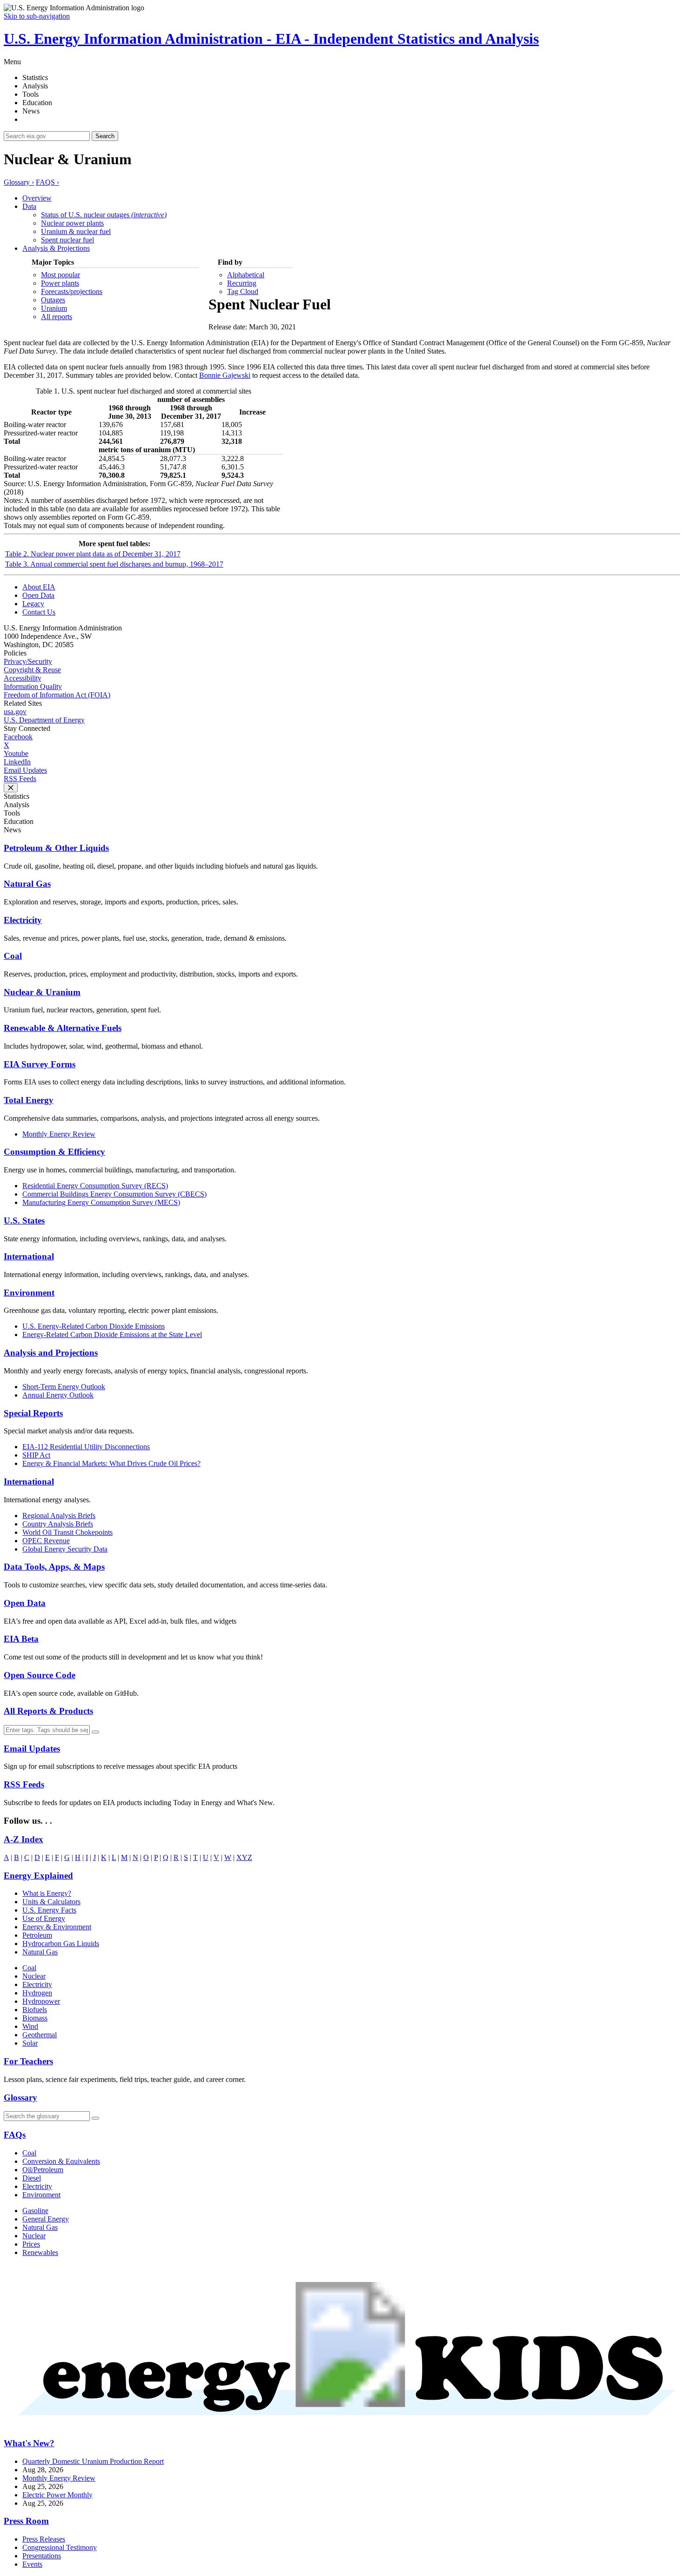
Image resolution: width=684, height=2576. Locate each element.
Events (32, 2564)
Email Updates (25, 770)
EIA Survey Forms (40, 1064)
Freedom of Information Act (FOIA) (57, 695)
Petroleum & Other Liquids (56, 848)
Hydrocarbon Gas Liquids (61, 1944)
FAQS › (47, 182)
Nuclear (34, 1976)
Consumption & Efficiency (54, 1152)
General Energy (46, 2219)
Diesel (32, 2178)
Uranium (54, 308)
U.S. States (24, 1221)
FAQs (15, 2135)
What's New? (29, 2443)
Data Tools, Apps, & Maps (54, 1567)
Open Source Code (40, 1675)
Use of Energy (44, 1918)
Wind (30, 2026)
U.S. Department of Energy (44, 720)
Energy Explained (38, 1876)
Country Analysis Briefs (58, 1524)
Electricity (23, 920)
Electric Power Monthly (57, 2495)
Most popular (60, 275)
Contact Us (39, 612)
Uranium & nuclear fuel (76, 231)
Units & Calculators (51, 1902)
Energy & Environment (57, 1927)
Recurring (242, 283)
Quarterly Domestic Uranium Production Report (93, 2461)
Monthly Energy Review (59, 1134)
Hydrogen (37, 1993)
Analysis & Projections (56, 248)
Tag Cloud (243, 291)
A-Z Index (23, 1839)
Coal (13, 956)
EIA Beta (21, 1639)
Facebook (18, 737)
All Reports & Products (48, 1711)
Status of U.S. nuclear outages (104, 215)
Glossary (20, 2098)
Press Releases (44, 2539)
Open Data (38, 595)
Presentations (42, 2556)
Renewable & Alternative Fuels (63, 1028)
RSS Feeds (20, 779)
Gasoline (35, 2211)
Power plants (60, 283)
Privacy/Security (28, 661)
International (29, 1256)
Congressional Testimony (60, 2547)
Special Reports (33, 1413)
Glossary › (19, 182)
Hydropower (41, 2001)
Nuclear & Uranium (42, 992)
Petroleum (37, 1935)
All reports (57, 317)
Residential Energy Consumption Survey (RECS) (95, 1186)
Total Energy (29, 1100)
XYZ (244, 1857)
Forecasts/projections (72, 291)
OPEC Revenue (46, 1541)
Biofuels (35, 2010)
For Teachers (28, 2061)
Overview (37, 198)
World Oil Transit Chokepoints (67, 1532)
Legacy (33, 604)
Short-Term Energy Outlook (64, 1387)
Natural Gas (27, 884)
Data (29, 206)
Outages (53, 300)
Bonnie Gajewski (225, 375)
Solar (30, 2043)
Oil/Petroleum (43, 2170)
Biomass (35, 2018)
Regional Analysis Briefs (59, 1515)
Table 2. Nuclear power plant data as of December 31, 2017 (93, 554)
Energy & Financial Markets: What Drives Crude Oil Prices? (111, 1463)
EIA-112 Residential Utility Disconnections (86, 1447)
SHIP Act (36, 1455)
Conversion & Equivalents (61, 2161)
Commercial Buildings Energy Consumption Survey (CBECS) (114, 1194)
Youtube (16, 753)
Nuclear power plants (72, 223)
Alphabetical (246, 275)
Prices (31, 2244)
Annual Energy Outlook (58, 1395)
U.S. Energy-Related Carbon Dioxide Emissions (94, 1326)
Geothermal (40, 2035)
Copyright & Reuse (32, 670)
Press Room (26, 2521)
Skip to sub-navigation (37, 16)
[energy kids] (342, 2427)
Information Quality (33, 686)
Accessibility (23, 678)
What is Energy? (47, 1893)
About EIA (39, 587)
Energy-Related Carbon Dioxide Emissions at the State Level (112, 1335)
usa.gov (15, 712)
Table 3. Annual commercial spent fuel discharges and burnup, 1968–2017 (114, 564)
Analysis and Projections (51, 1353)
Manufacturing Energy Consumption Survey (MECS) (101, 1202)
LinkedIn (17, 762)
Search (105, 136)
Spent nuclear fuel (67, 240)
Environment (29, 1293)
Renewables (40, 2252)
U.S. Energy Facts (49, 1910)
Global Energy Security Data (65, 1549)
